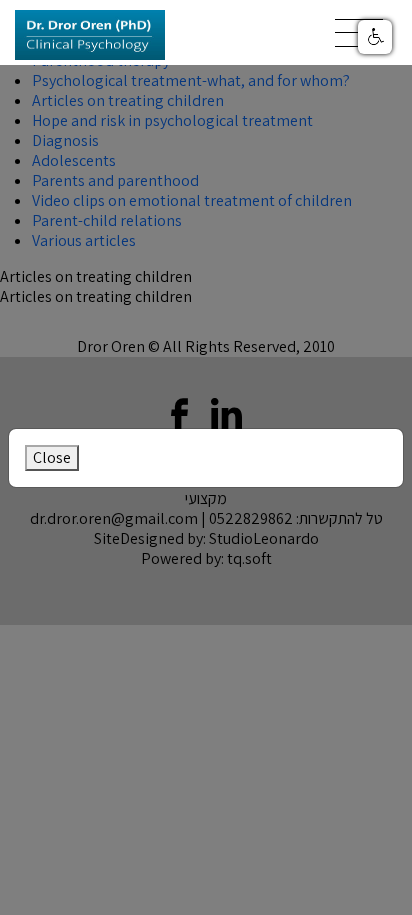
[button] (375, 37)
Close (52, 457)
